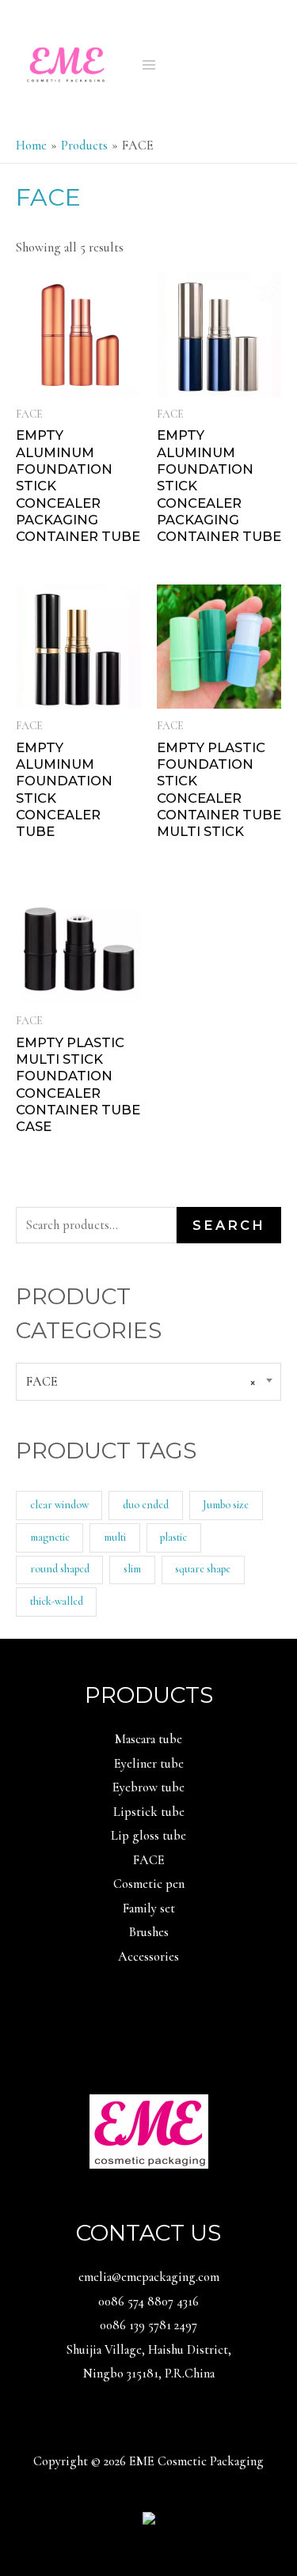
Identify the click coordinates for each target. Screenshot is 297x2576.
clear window (59, 1505)
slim (132, 1569)
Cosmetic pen (149, 1884)
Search (229, 1225)
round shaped (60, 1569)
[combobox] (148, 1382)
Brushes (149, 1932)
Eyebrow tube (148, 1787)
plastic (173, 1537)
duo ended (146, 1505)
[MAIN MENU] (148, 64)
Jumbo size (226, 1505)
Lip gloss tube (148, 1836)
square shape (203, 1569)
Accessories (148, 1957)
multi (115, 1537)
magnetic (50, 1537)
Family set (149, 1908)
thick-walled (57, 1601)
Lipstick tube (149, 1812)
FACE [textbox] (140, 1382)
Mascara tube (148, 1739)
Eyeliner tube (149, 1764)
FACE (149, 1860)
